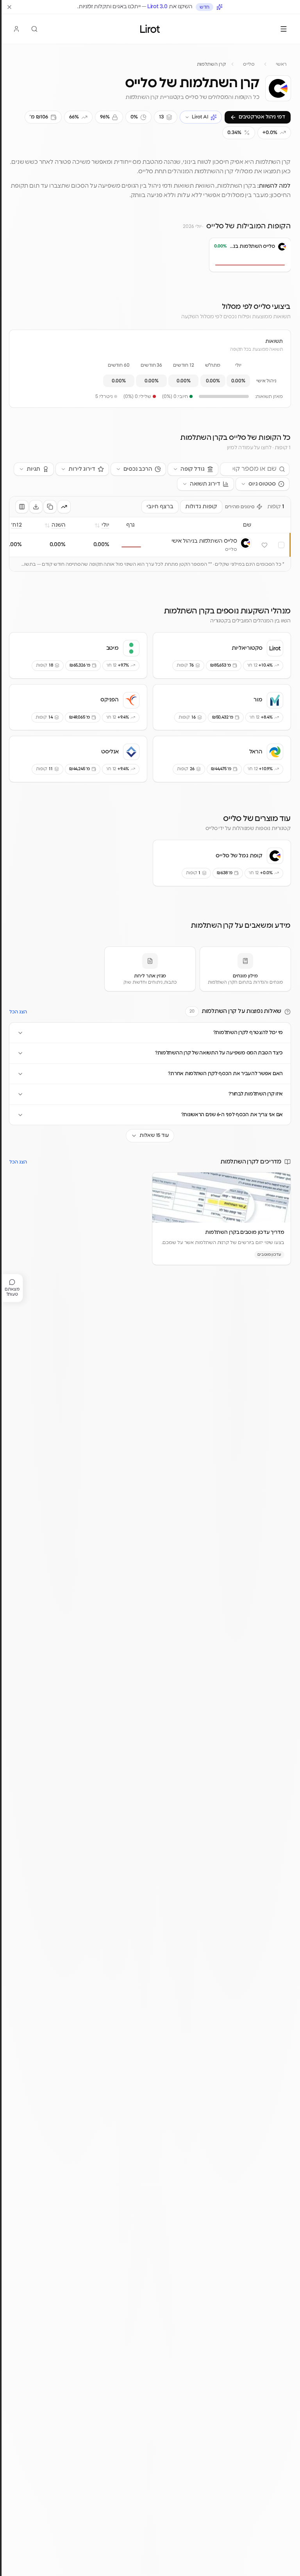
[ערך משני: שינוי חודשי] (64, 507)
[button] (218, 260)
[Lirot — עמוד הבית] (150, 29)
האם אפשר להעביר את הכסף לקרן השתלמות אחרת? (225, 1074)
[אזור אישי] (16, 29)
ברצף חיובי (160, 507)
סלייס (249, 64)
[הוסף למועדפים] (264, 545)
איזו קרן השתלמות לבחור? (256, 1094)
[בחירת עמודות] (22, 507)
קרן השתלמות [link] (211, 64)
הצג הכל (18, 1012)
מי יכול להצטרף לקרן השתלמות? (248, 1033)
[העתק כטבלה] (50, 507)
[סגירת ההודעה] (9, 7)
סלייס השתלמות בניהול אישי (204, 541)
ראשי (281, 64)
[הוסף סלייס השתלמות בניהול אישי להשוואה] (281, 545)
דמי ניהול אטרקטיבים (262, 117)
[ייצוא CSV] (36, 507)
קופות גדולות (201, 507)
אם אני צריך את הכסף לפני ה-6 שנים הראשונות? (232, 1115)
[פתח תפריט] (284, 29)
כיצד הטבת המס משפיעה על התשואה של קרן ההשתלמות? (219, 1053)
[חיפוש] (34, 29)
